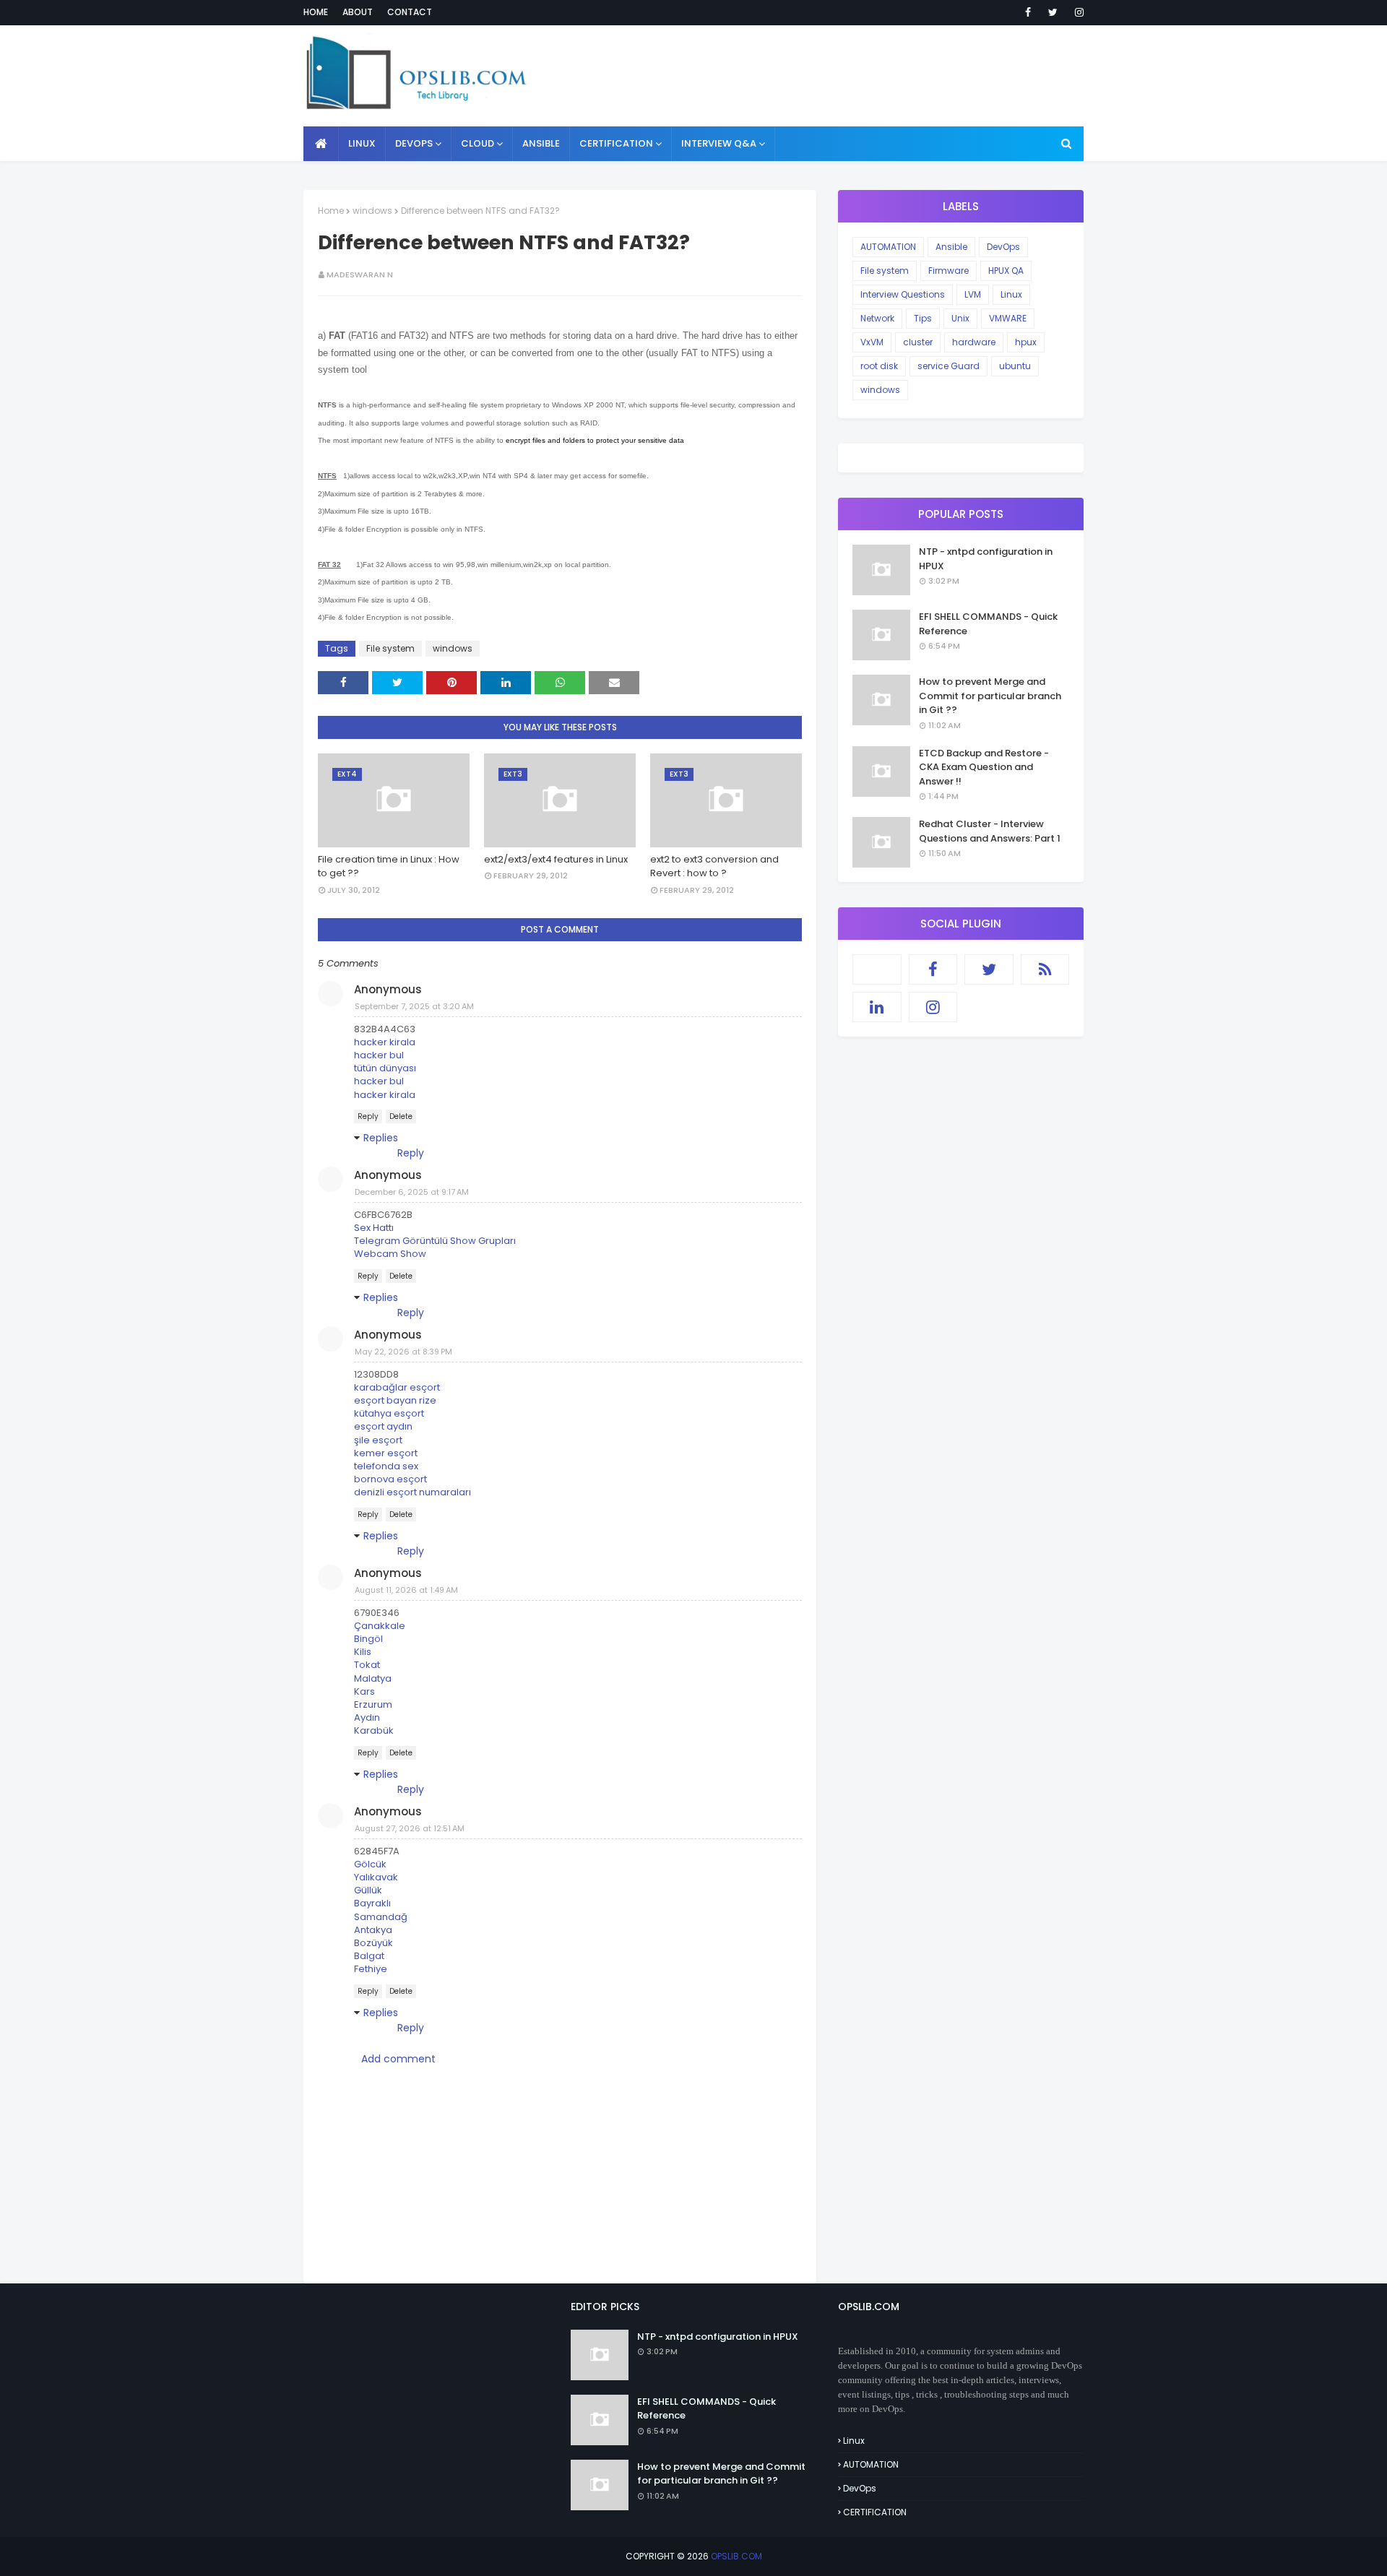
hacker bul (379, 1055)
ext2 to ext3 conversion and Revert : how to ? (714, 866)
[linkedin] (877, 1007)
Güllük (368, 1890)
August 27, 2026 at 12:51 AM (410, 1828)
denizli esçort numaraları (412, 1492)
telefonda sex (386, 1466)
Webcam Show (390, 1254)
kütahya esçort (389, 1413)
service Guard (949, 366)
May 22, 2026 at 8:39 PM (403, 1352)
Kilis (363, 1652)
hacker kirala (385, 1042)
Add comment (398, 2059)
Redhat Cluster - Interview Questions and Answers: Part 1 (990, 831)
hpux (1026, 342)
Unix (960, 318)
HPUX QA (1006, 271)
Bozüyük (373, 1943)
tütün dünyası (385, 1068)
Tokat (367, 1665)
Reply (368, 1116)
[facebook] (1028, 12)
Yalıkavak (376, 1877)
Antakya (373, 1930)
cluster (918, 342)
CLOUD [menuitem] (478, 143)
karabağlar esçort (397, 1387)
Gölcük (370, 1864)
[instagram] (1077, 12)
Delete (401, 1116)
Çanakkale (380, 1626)
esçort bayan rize (395, 1400)
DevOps (1003, 247)
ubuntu (1015, 366)
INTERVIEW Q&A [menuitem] (719, 143)
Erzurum (373, 1704)
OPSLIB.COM (736, 2556)
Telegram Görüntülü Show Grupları (435, 1241)
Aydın (367, 1717)
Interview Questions (903, 294)
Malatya (373, 1678)
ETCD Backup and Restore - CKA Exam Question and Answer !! (984, 767)
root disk (879, 366)
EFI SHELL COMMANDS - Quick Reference (988, 624)
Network (877, 318)
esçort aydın (383, 1426)
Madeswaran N (360, 275)
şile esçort (378, 1440)
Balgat (369, 1956)
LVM (973, 294)
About (358, 12)
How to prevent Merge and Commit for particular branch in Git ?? (990, 696)
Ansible (951, 247)
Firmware (949, 271)
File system (390, 648)
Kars (364, 1691)
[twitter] (1053, 12)
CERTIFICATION (875, 2512)
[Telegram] (877, 969)
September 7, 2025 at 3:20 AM (414, 1006)
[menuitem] (321, 144)
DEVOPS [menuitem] (414, 143)
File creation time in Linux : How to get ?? (389, 866)
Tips (923, 318)
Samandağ (381, 1917)
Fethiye (371, 1969)
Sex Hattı (374, 1228)
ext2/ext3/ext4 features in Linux (556, 859)
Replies (381, 1138)
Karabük (374, 1730)
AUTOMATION (888, 247)
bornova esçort (390, 1479)
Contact (410, 12)
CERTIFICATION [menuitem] (616, 143)
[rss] (1045, 969)
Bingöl (368, 1639)
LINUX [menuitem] (362, 143)
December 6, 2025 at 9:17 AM (412, 1192)
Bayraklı (372, 1903)
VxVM (872, 342)
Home (316, 12)
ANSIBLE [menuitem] (541, 143)
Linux (1011, 294)
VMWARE (1008, 318)
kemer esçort (386, 1453)
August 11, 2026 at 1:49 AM (406, 1590)
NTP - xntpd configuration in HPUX (986, 559)
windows (372, 211)
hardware (974, 342)
